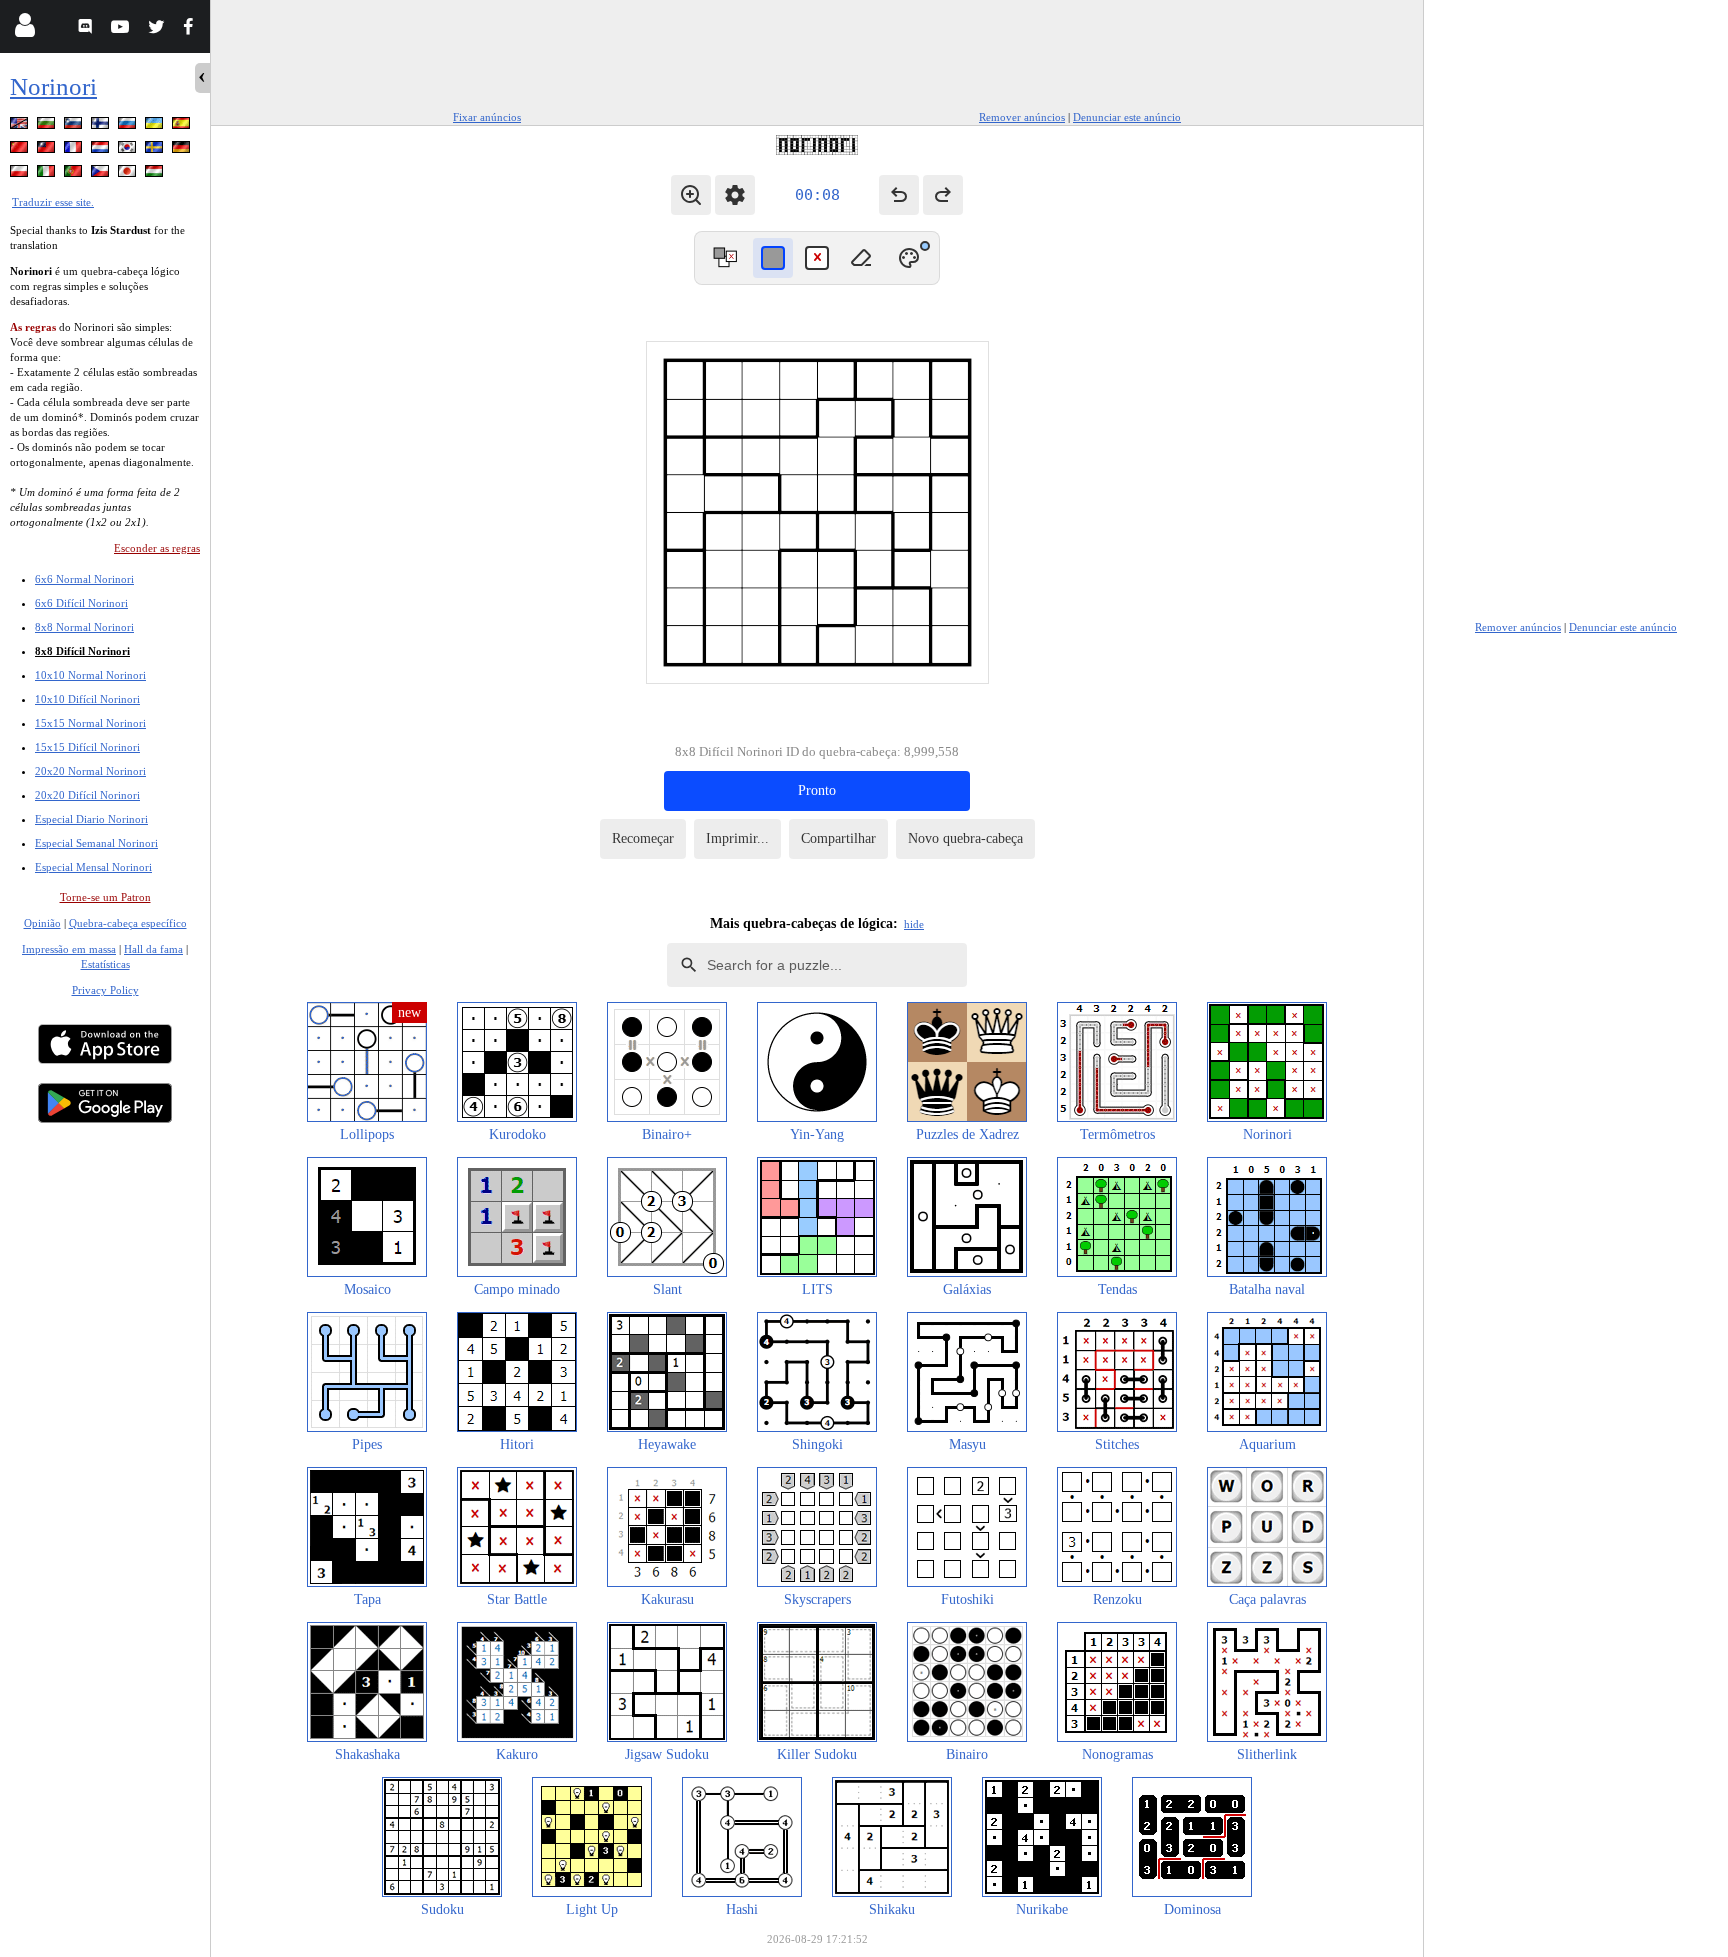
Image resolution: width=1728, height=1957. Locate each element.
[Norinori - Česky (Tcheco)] (102, 174)
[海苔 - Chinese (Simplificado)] (21, 150)
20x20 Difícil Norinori (87, 795)
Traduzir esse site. (53, 202)
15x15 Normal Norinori (90, 723)
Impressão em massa (69, 949)
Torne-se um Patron (105, 897)
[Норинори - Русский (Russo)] (129, 126)
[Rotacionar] (725, 258)
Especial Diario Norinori (91, 819)
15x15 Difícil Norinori (87, 747)
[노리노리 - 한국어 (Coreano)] (129, 150)
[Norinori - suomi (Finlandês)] (102, 126)
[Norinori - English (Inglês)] (21, 126)
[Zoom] (691, 195)
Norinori (53, 86)
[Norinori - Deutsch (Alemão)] (183, 150)
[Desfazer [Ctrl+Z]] (899, 195)
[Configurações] (735, 195)
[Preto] (773, 258)
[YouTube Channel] (122, 29)
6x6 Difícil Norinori (81, 603)
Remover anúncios (1022, 117)
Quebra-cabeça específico (128, 923)
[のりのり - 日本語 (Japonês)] (129, 174)
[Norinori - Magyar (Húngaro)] (156, 174)
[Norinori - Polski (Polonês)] (21, 174)
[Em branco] (861, 258)
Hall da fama (153, 949)
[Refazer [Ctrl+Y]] (943, 195)
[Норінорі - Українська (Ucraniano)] (156, 126)
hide (914, 924)
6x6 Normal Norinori (84, 579)
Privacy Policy (105, 990)
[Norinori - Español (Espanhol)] (183, 126)
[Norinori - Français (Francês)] (75, 150)
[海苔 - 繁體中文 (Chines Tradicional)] (48, 150)
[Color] (909, 258)
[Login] (24, 29)
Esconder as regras (157, 548)
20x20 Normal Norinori (90, 771)
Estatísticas (105, 964)
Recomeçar (643, 838)
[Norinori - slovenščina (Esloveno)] (75, 126)
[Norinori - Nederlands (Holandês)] (102, 150)
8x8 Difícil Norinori (82, 651)
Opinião (42, 923)
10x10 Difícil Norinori (87, 699)
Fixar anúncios (487, 117)
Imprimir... (737, 838)
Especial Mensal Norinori (93, 867)
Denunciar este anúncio (1127, 117)
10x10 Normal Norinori (90, 675)
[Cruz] (817, 258)
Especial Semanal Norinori (96, 843)
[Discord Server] (87, 29)
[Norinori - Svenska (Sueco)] (156, 150)
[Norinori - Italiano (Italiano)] (48, 174)
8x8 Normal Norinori (84, 627)
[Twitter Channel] (157, 29)
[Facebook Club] (192, 29)
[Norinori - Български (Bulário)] (48, 126)
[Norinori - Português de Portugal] (75, 174)
